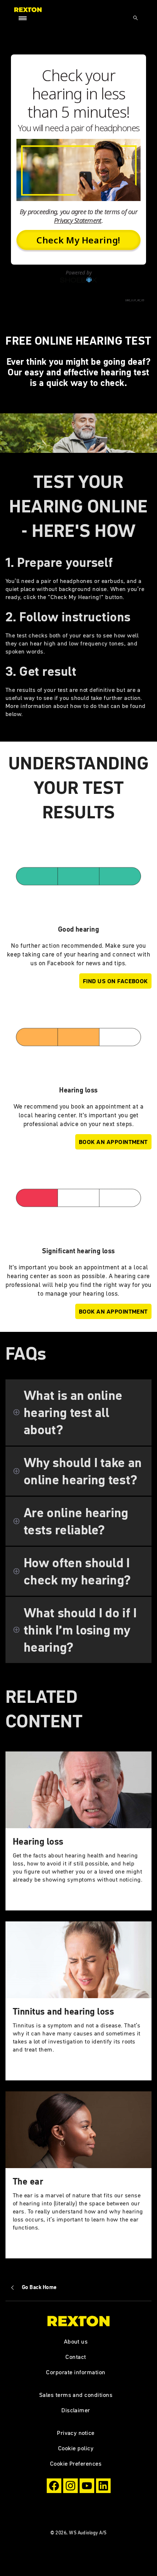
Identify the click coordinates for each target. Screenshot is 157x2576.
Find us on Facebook (115, 981)
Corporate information (76, 2372)
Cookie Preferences (76, 2463)
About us (76, 2341)
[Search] (135, 18)
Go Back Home (39, 2287)
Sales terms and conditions (76, 2395)
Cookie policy (76, 2448)
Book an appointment (113, 1142)
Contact (76, 2357)
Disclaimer (76, 2410)
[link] (78, 1831)
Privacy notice (76, 2433)
